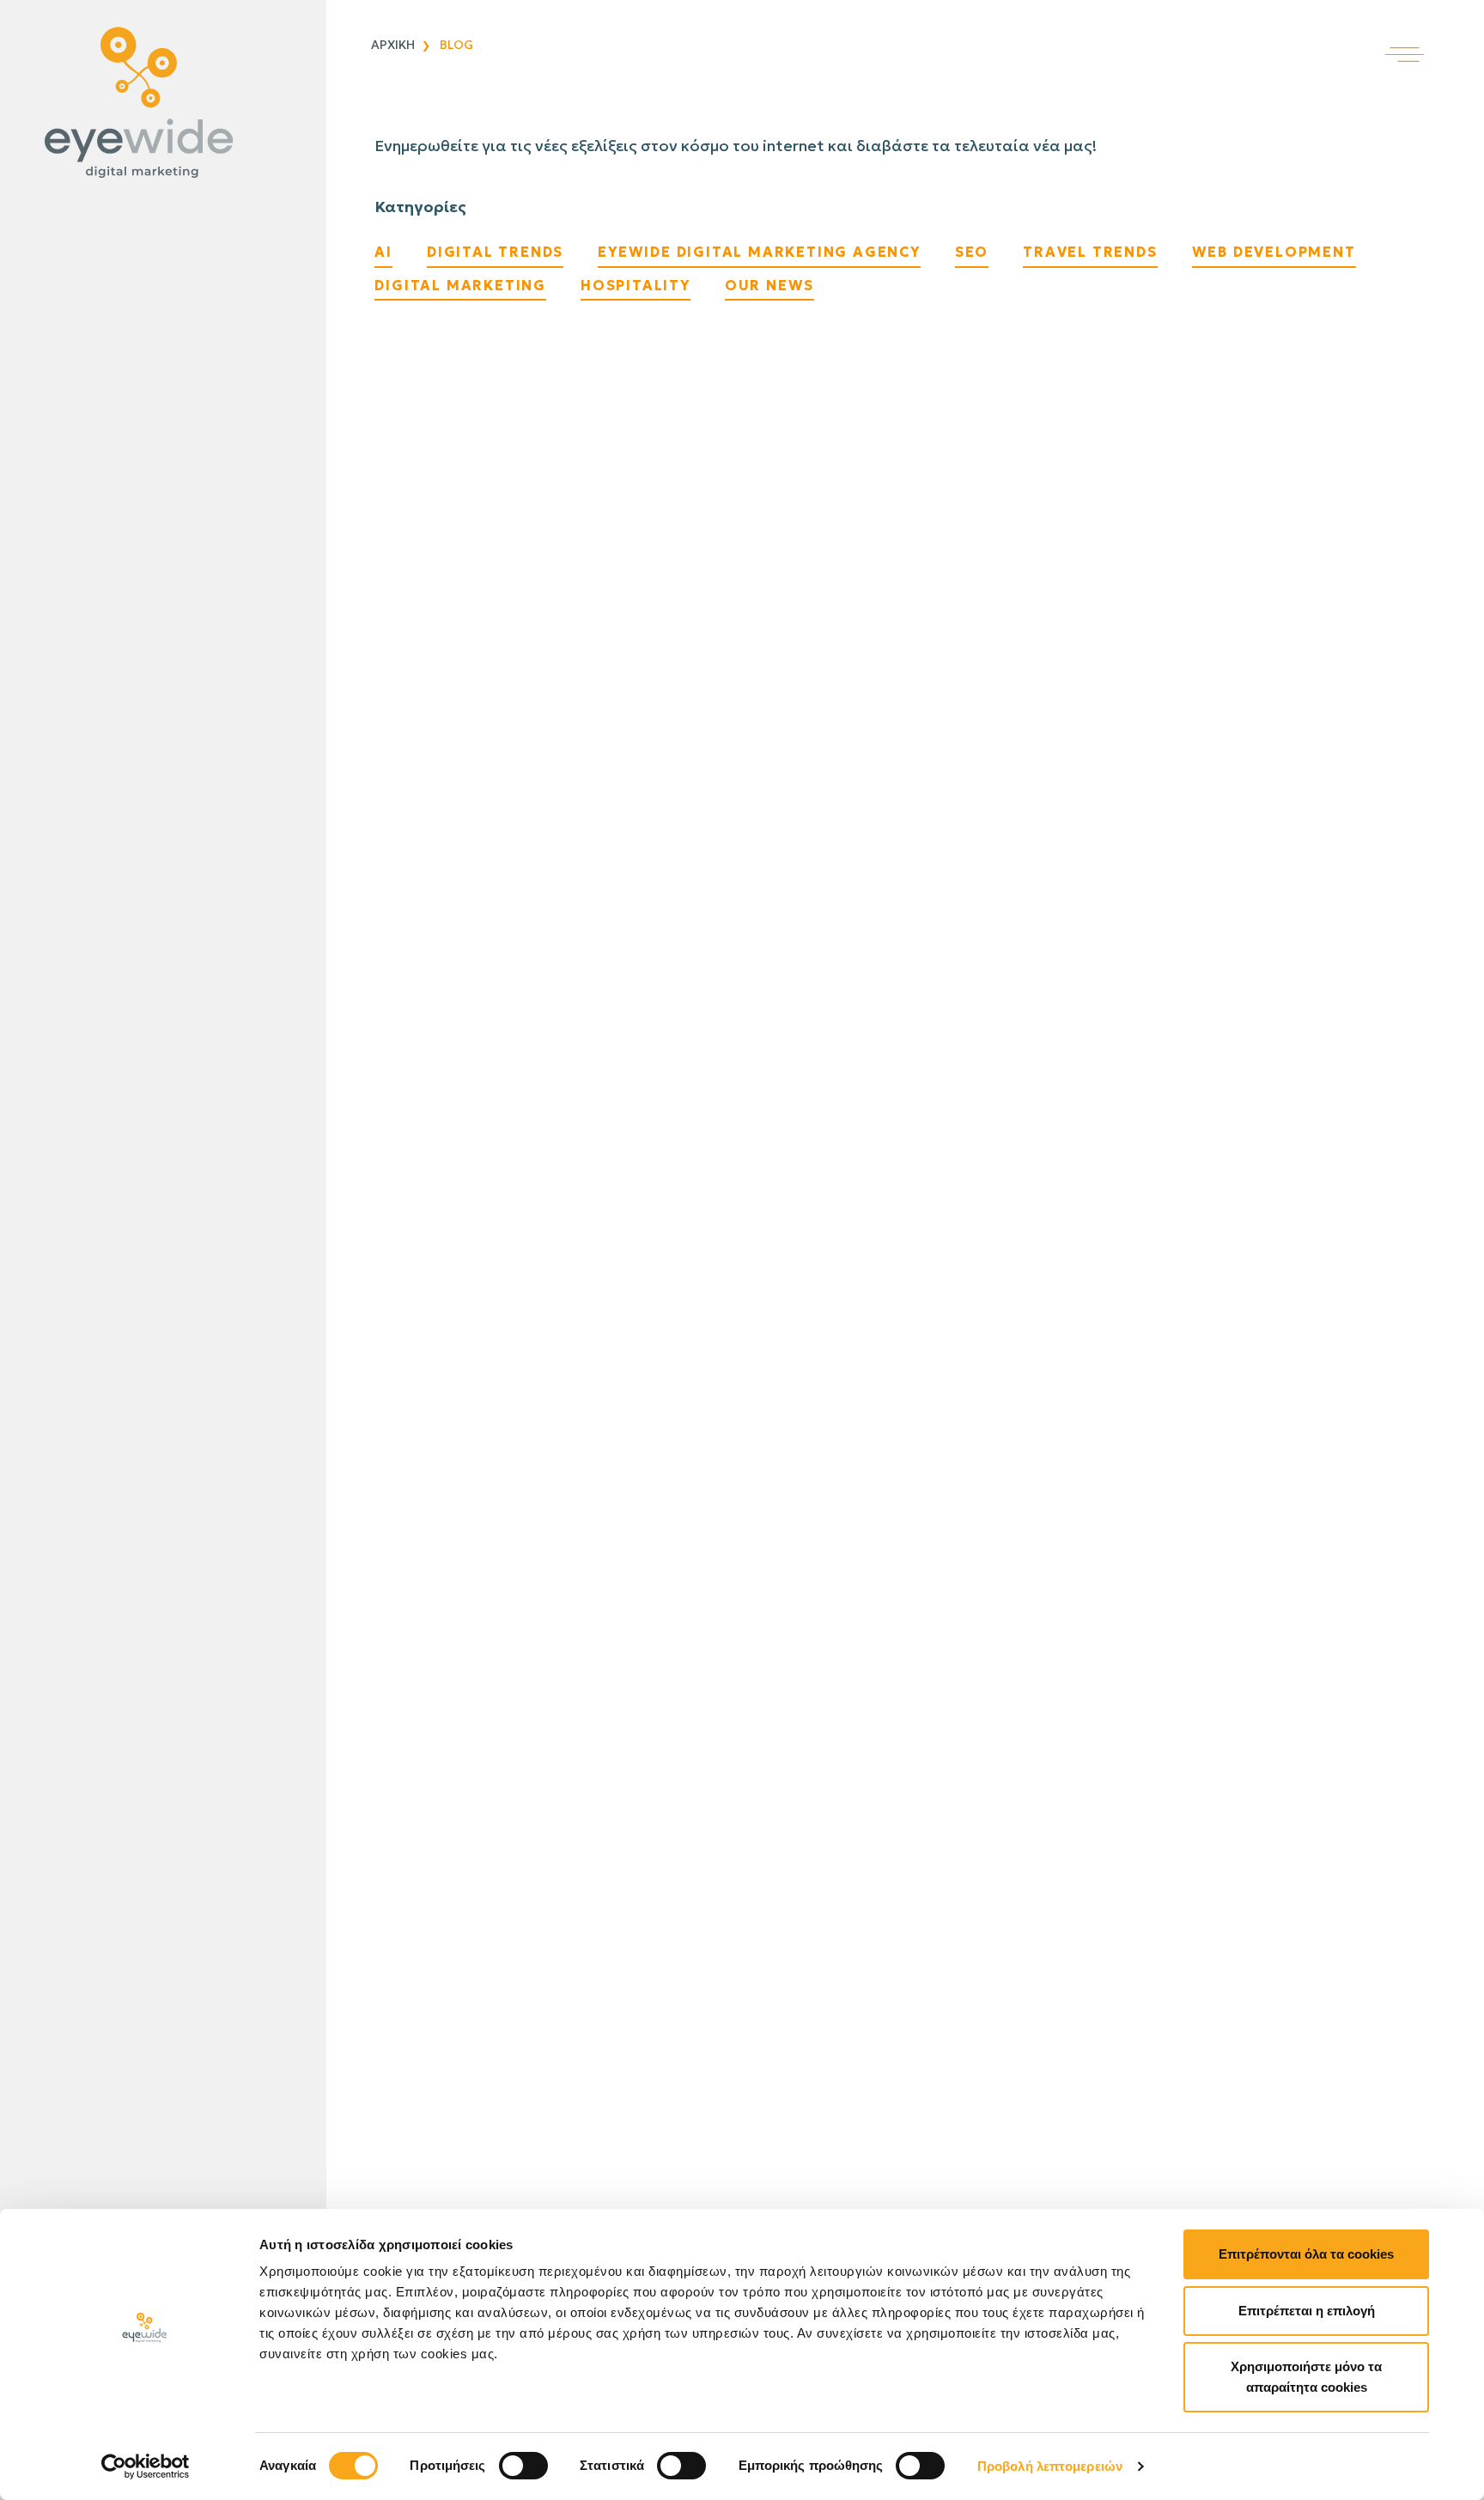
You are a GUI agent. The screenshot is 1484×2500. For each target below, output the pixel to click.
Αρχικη (393, 45)
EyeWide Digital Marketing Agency (759, 252)
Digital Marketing (460, 285)
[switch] (523, 2466)
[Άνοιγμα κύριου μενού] (1435, 31)
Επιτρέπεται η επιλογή (1307, 2311)
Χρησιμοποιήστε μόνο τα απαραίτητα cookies (1306, 2377)
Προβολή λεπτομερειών (1050, 2466)
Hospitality (636, 285)
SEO (972, 252)
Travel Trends (1090, 252)
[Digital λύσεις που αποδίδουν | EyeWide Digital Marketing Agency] (159, 103)
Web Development (1274, 252)
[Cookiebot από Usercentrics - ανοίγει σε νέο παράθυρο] (146, 2467)
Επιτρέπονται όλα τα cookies (1306, 2254)
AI (383, 252)
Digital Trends (495, 252)
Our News (769, 285)
